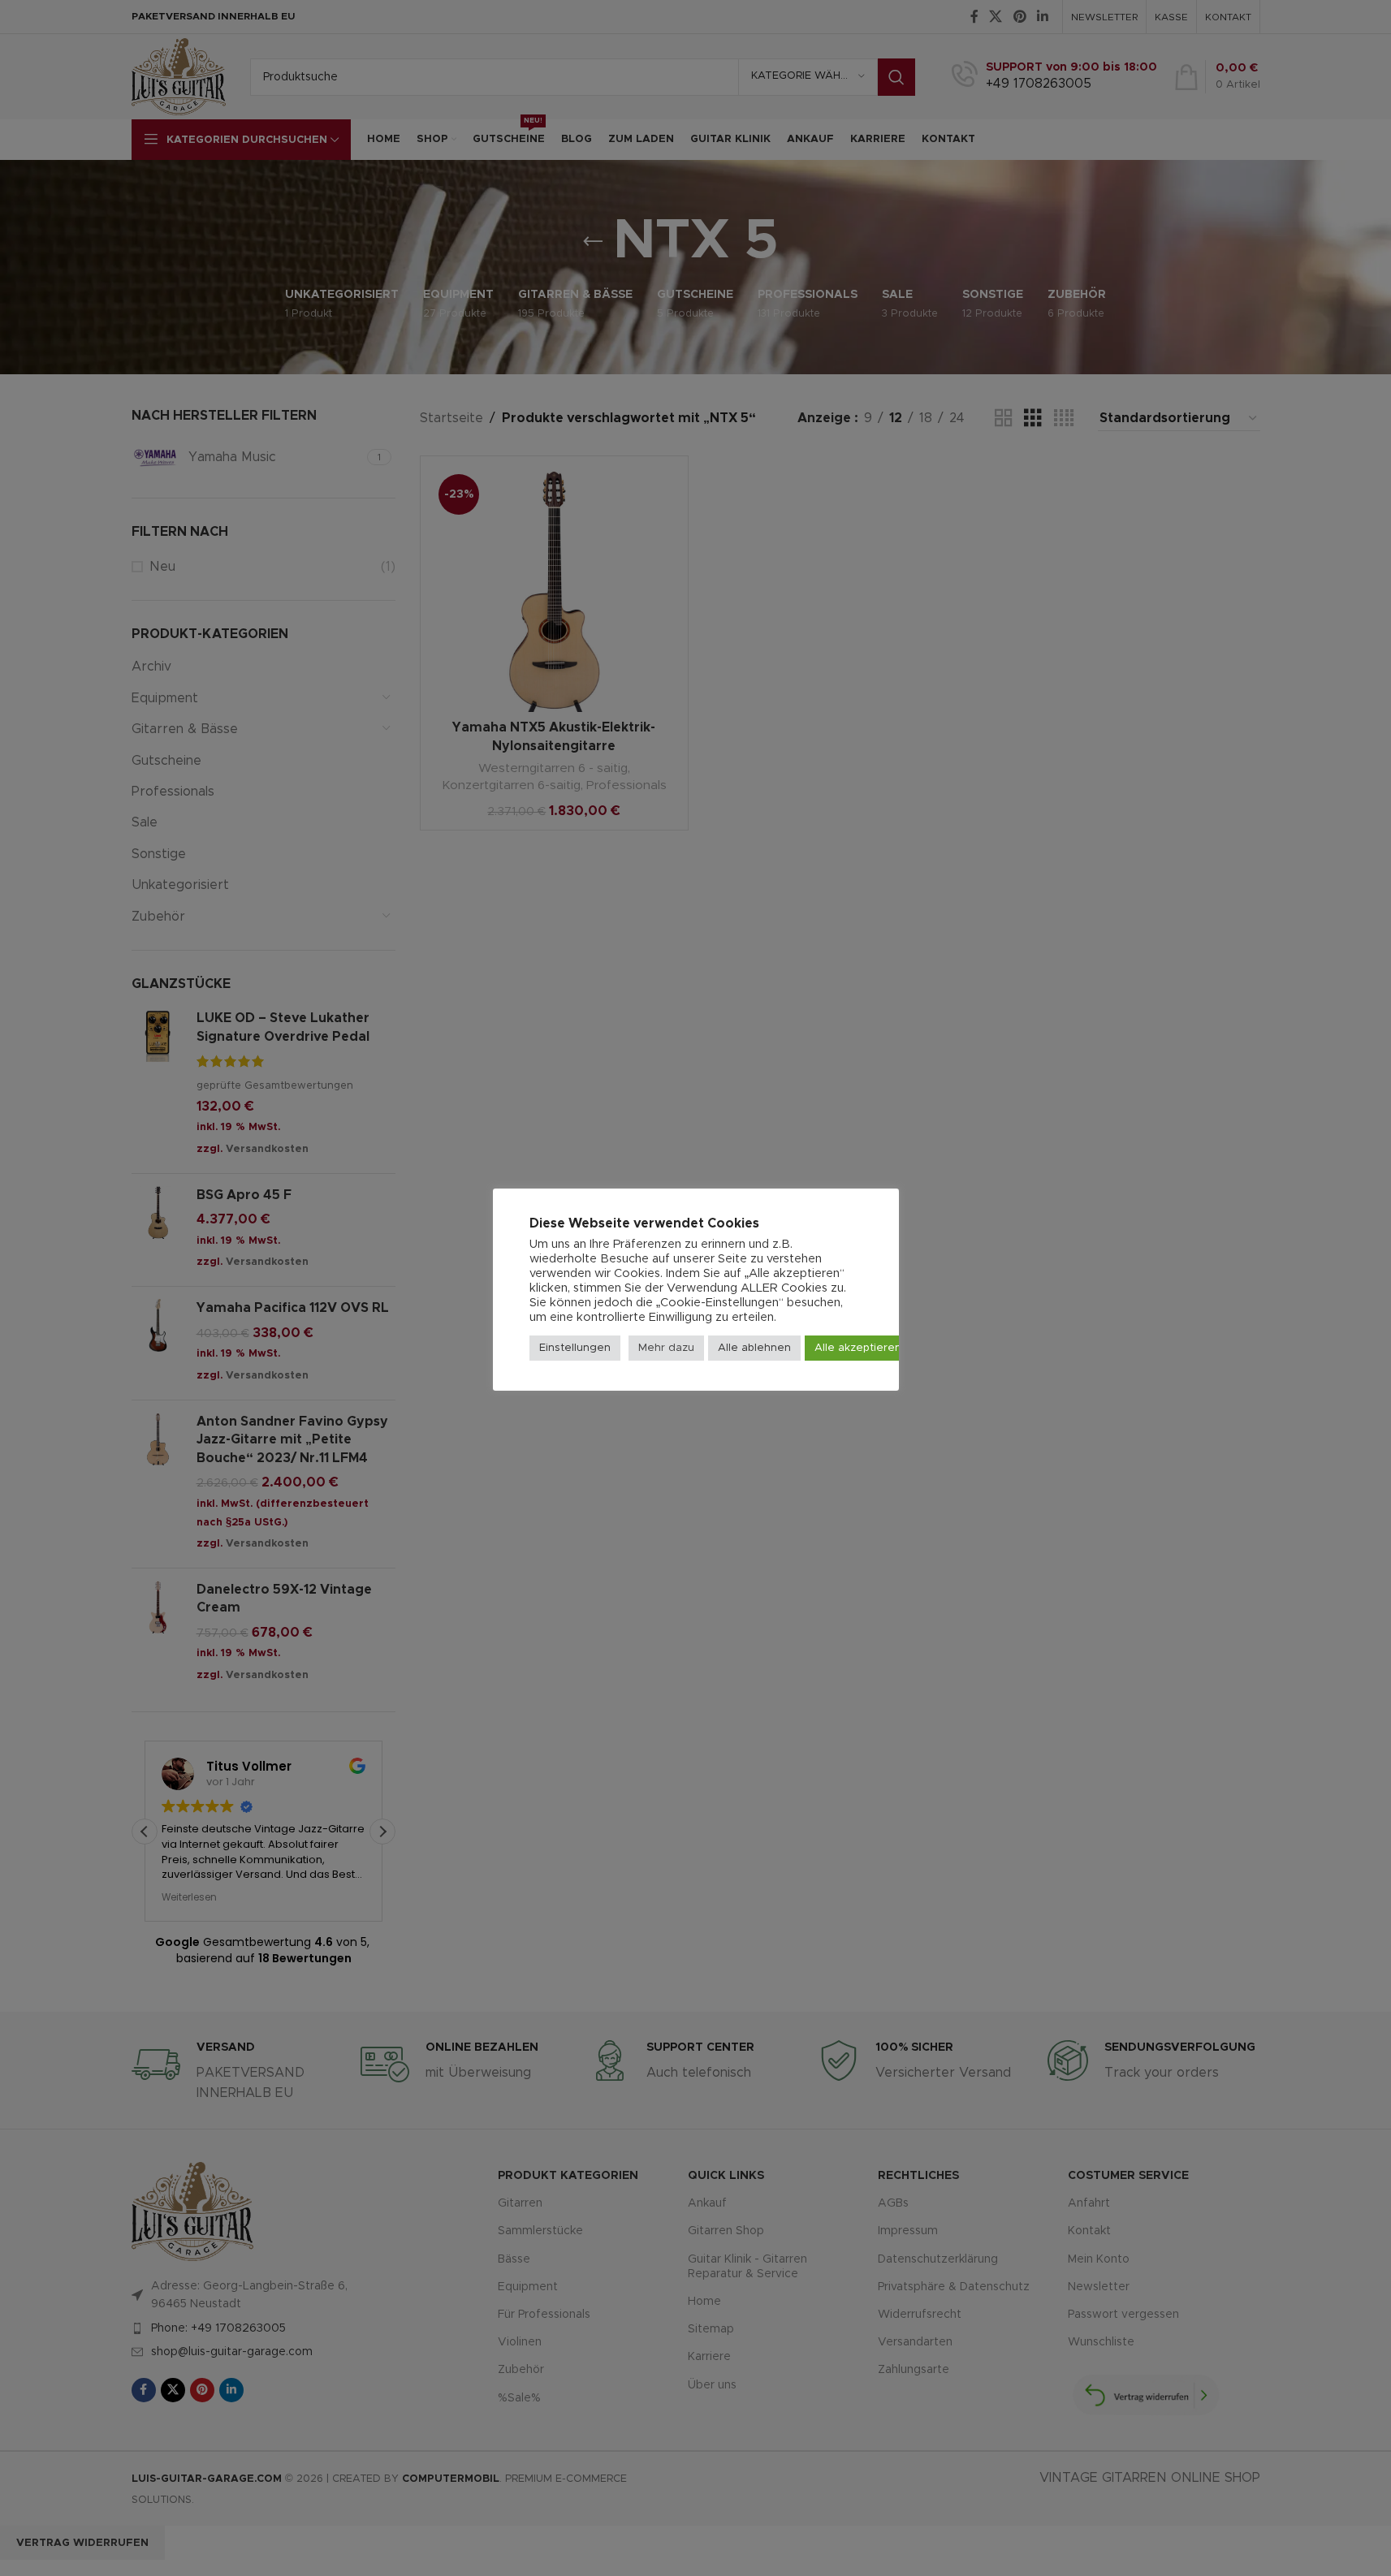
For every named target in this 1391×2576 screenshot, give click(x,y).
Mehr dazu (666, 1348)
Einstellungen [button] (575, 1348)
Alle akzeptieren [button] (858, 1348)
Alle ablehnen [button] (754, 1348)
